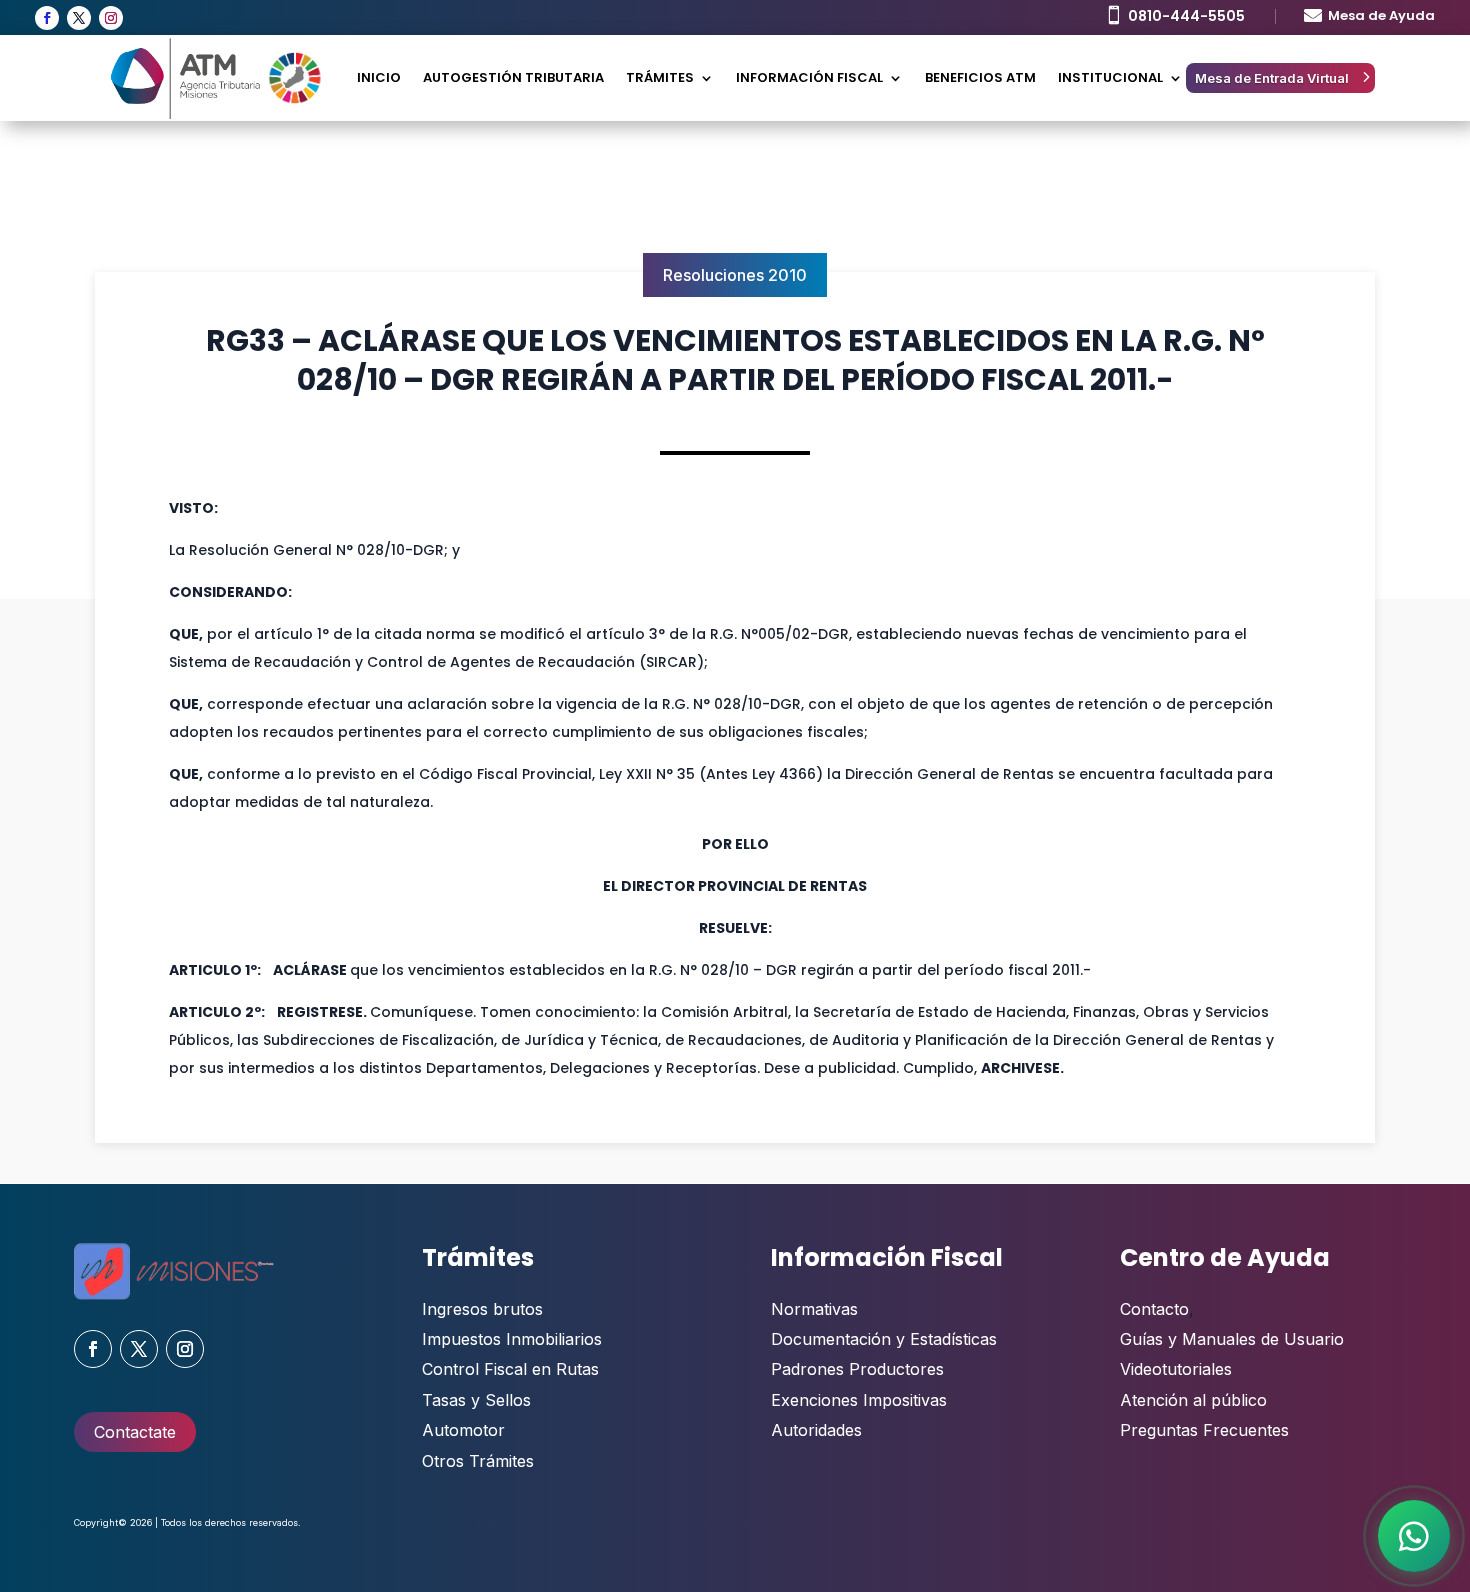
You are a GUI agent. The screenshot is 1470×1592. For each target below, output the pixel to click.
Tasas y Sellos (476, 1400)
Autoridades (816, 1430)
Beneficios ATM (980, 77)
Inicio (379, 77)
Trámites (660, 77)
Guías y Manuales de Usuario (1232, 1339)
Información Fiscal (809, 77)
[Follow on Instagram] (111, 18)
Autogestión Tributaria (513, 77)
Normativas (814, 1309)
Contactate (135, 1432)
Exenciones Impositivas (859, 1400)
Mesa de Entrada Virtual (1272, 78)
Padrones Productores (857, 1369)
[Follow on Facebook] (47, 18)
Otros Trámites (478, 1461)
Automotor (463, 1430)
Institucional (1110, 77)
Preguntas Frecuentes (1204, 1430)
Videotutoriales (1176, 1369)
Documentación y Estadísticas (884, 1339)
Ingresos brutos (482, 1309)
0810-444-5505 (1186, 16)
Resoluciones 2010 (735, 275)
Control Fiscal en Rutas (510, 1369)
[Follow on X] (79, 18)
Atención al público (1193, 1400)
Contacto (1154, 1309)
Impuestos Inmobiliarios (512, 1339)
